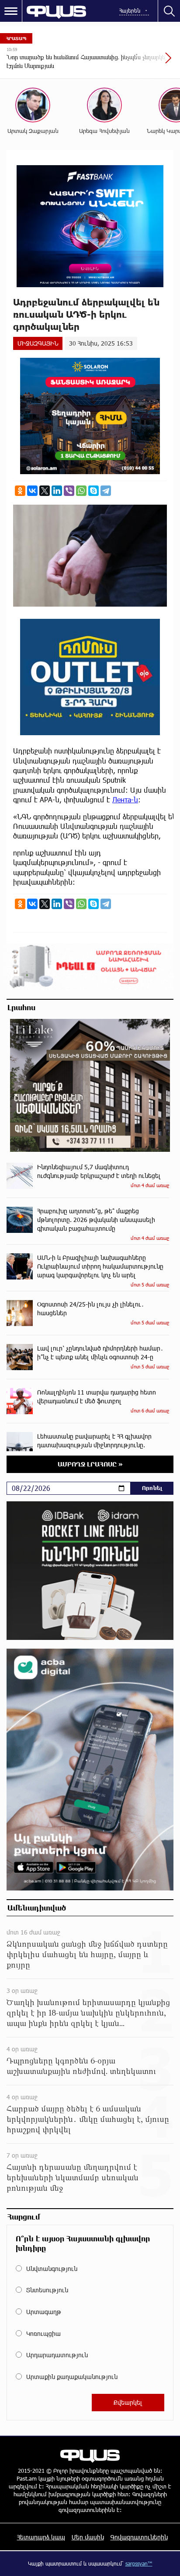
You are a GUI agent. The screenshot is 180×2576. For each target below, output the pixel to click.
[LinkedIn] (57, 491)
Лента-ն (125, 799)
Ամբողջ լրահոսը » (90, 1464)
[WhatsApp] (81, 491)
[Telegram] (106, 491)
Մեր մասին (88, 2537)
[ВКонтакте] (32, 491)
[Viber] (69, 491)
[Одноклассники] (20, 491)
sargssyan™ (139, 2563)
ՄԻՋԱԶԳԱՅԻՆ (38, 343)
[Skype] (93, 491)
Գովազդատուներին (139, 2537)
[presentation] (147, 62)
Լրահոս (21, 1007)
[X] (45, 491)
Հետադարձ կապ (41, 2537)
